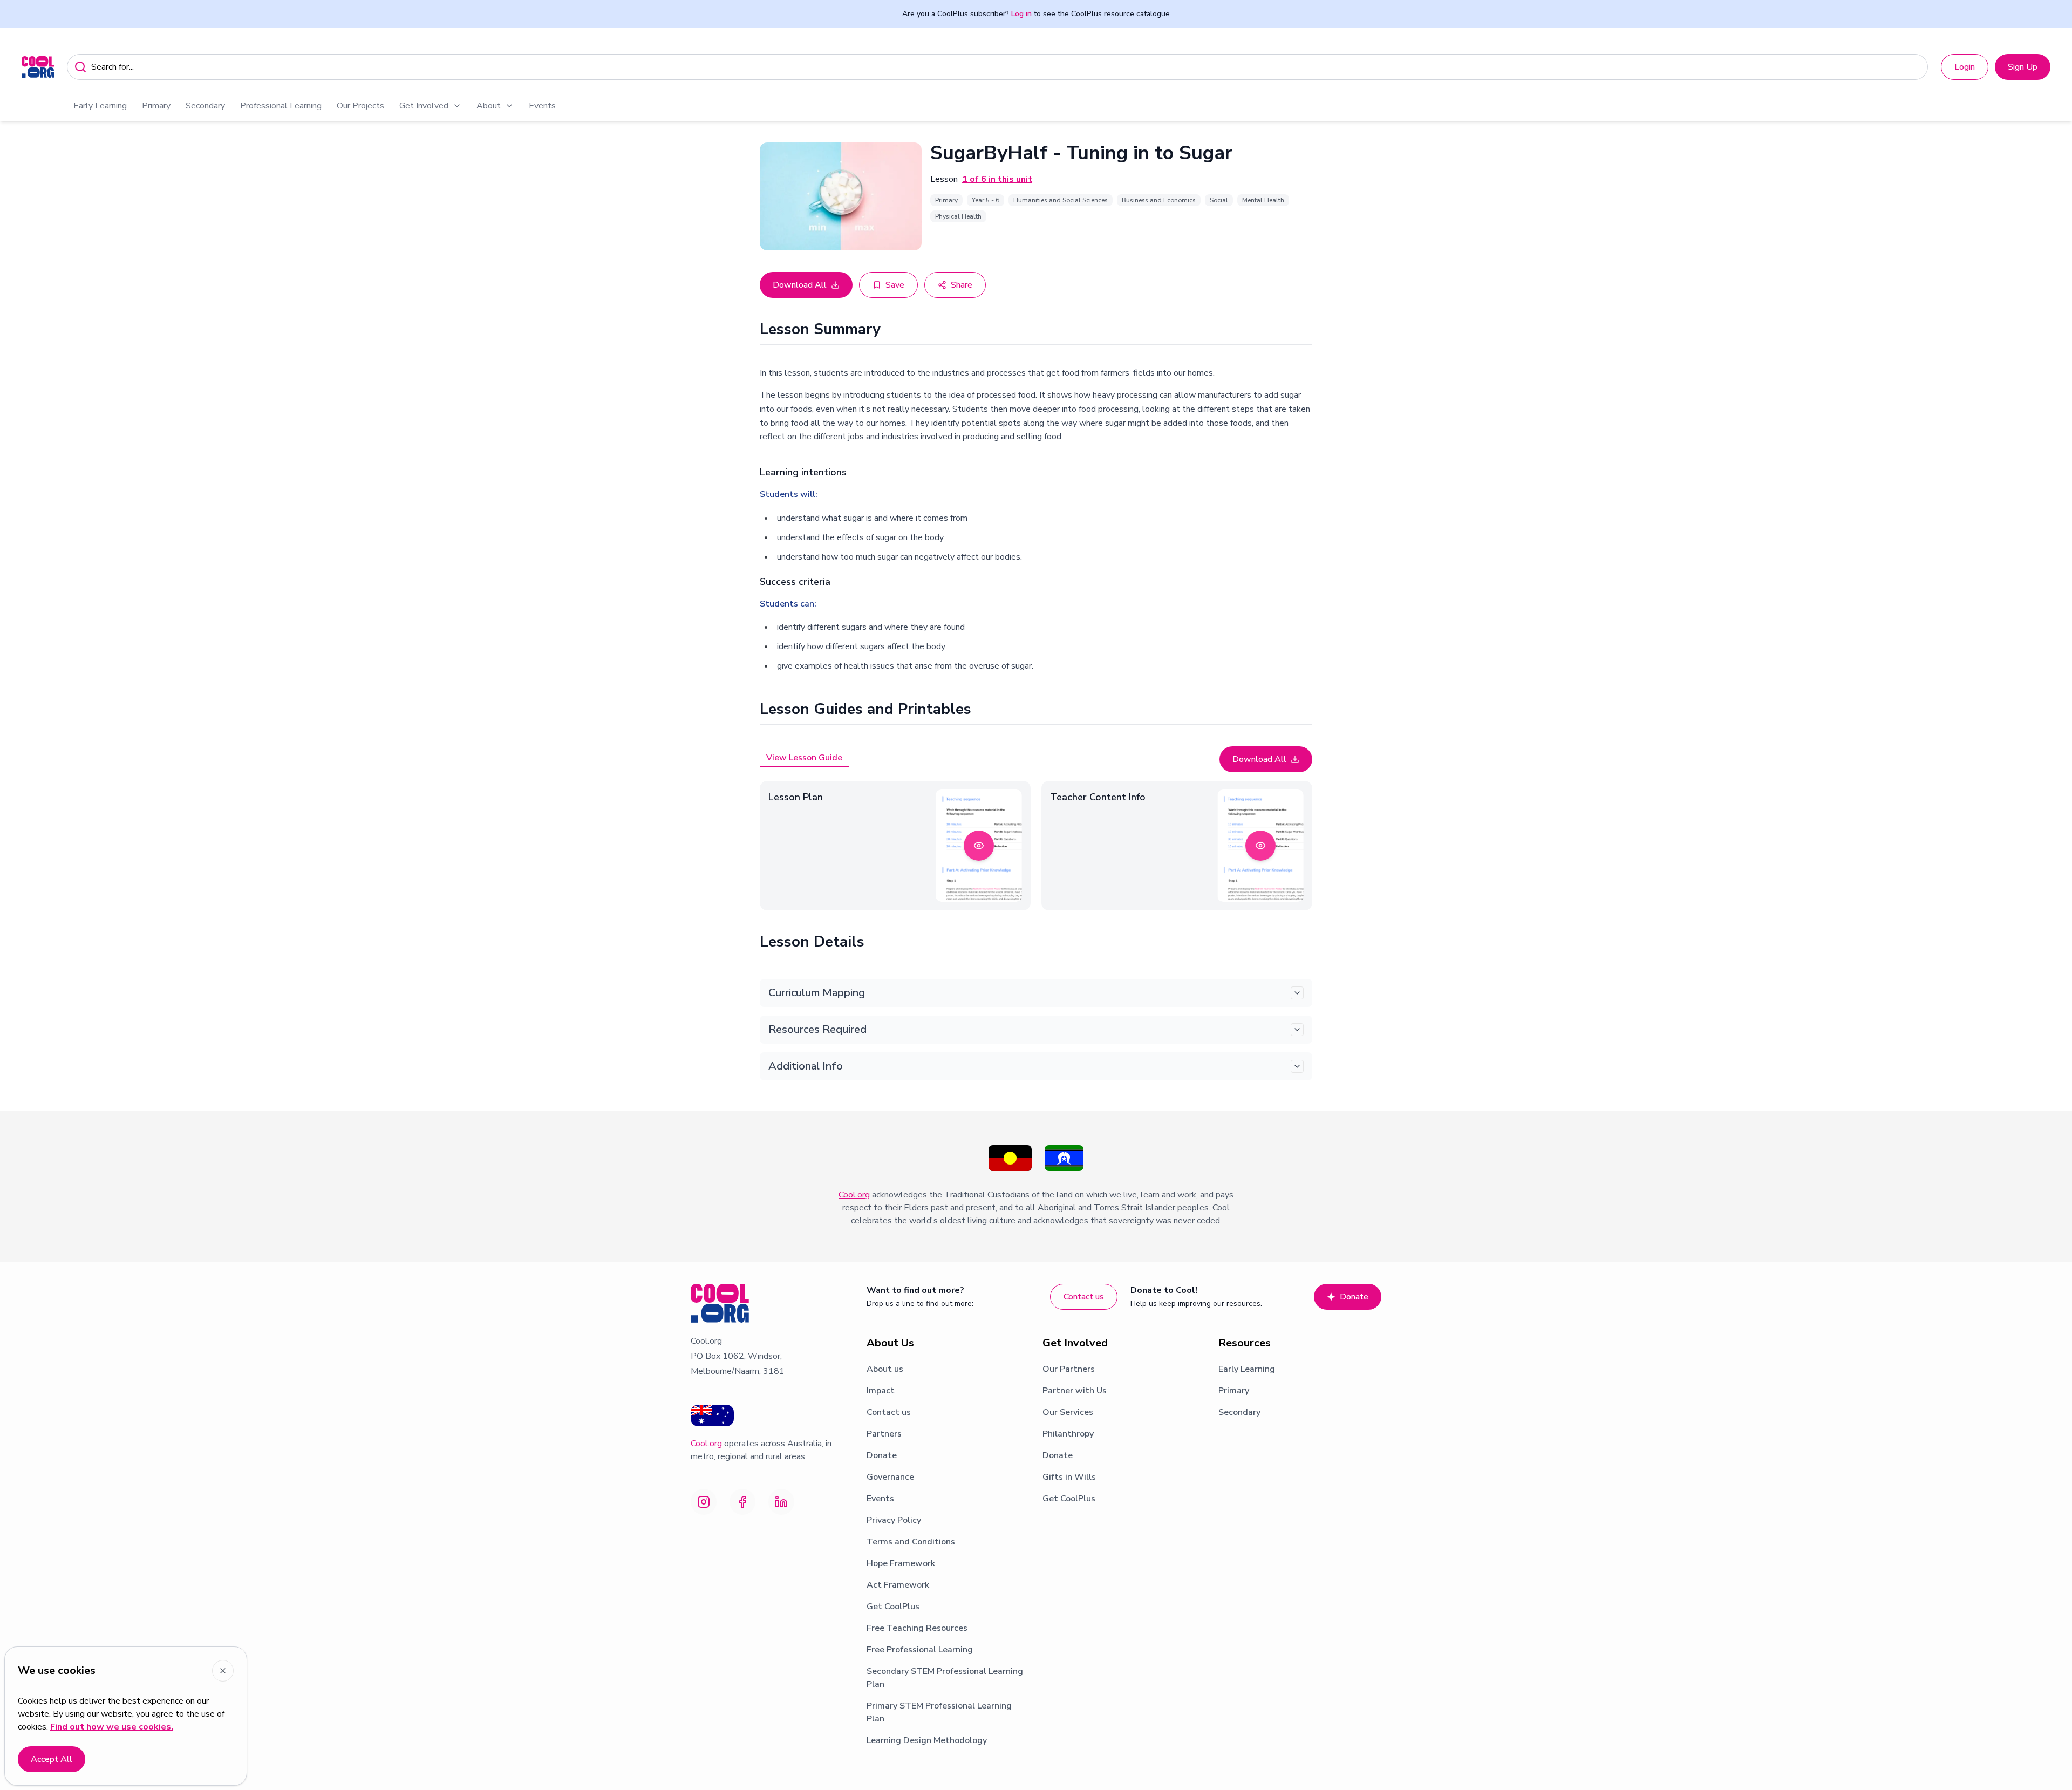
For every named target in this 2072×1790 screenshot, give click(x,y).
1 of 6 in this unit (997, 179)
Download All (800, 285)
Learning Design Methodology (927, 1740)
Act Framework (898, 1585)
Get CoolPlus (893, 1607)
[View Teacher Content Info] (1260, 846)
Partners (884, 1434)
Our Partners (1069, 1369)
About (489, 106)
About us (885, 1369)
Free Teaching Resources (917, 1628)
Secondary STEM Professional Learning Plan (945, 1678)
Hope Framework (901, 1563)
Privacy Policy (894, 1520)
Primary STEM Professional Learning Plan (939, 1712)
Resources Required (817, 1029)
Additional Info (806, 1066)
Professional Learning (281, 106)
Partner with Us (1075, 1391)
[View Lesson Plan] (979, 846)
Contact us (1084, 1297)
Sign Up (2023, 67)
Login (1965, 67)
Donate (1354, 1297)
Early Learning (100, 106)
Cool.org (854, 1195)
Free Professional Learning (920, 1650)
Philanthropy (1068, 1434)
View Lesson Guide (804, 758)
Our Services (1068, 1412)
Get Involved (424, 106)
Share (962, 285)
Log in (1021, 14)
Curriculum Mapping (817, 993)
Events (542, 106)
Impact (881, 1391)
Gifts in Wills (1069, 1477)
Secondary (205, 106)
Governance (890, 1477)
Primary (156, 106)
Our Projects (360, 106)
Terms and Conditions (911, 1542)
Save (895, 285)
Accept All (52, 1759)
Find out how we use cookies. (112, 1727)
